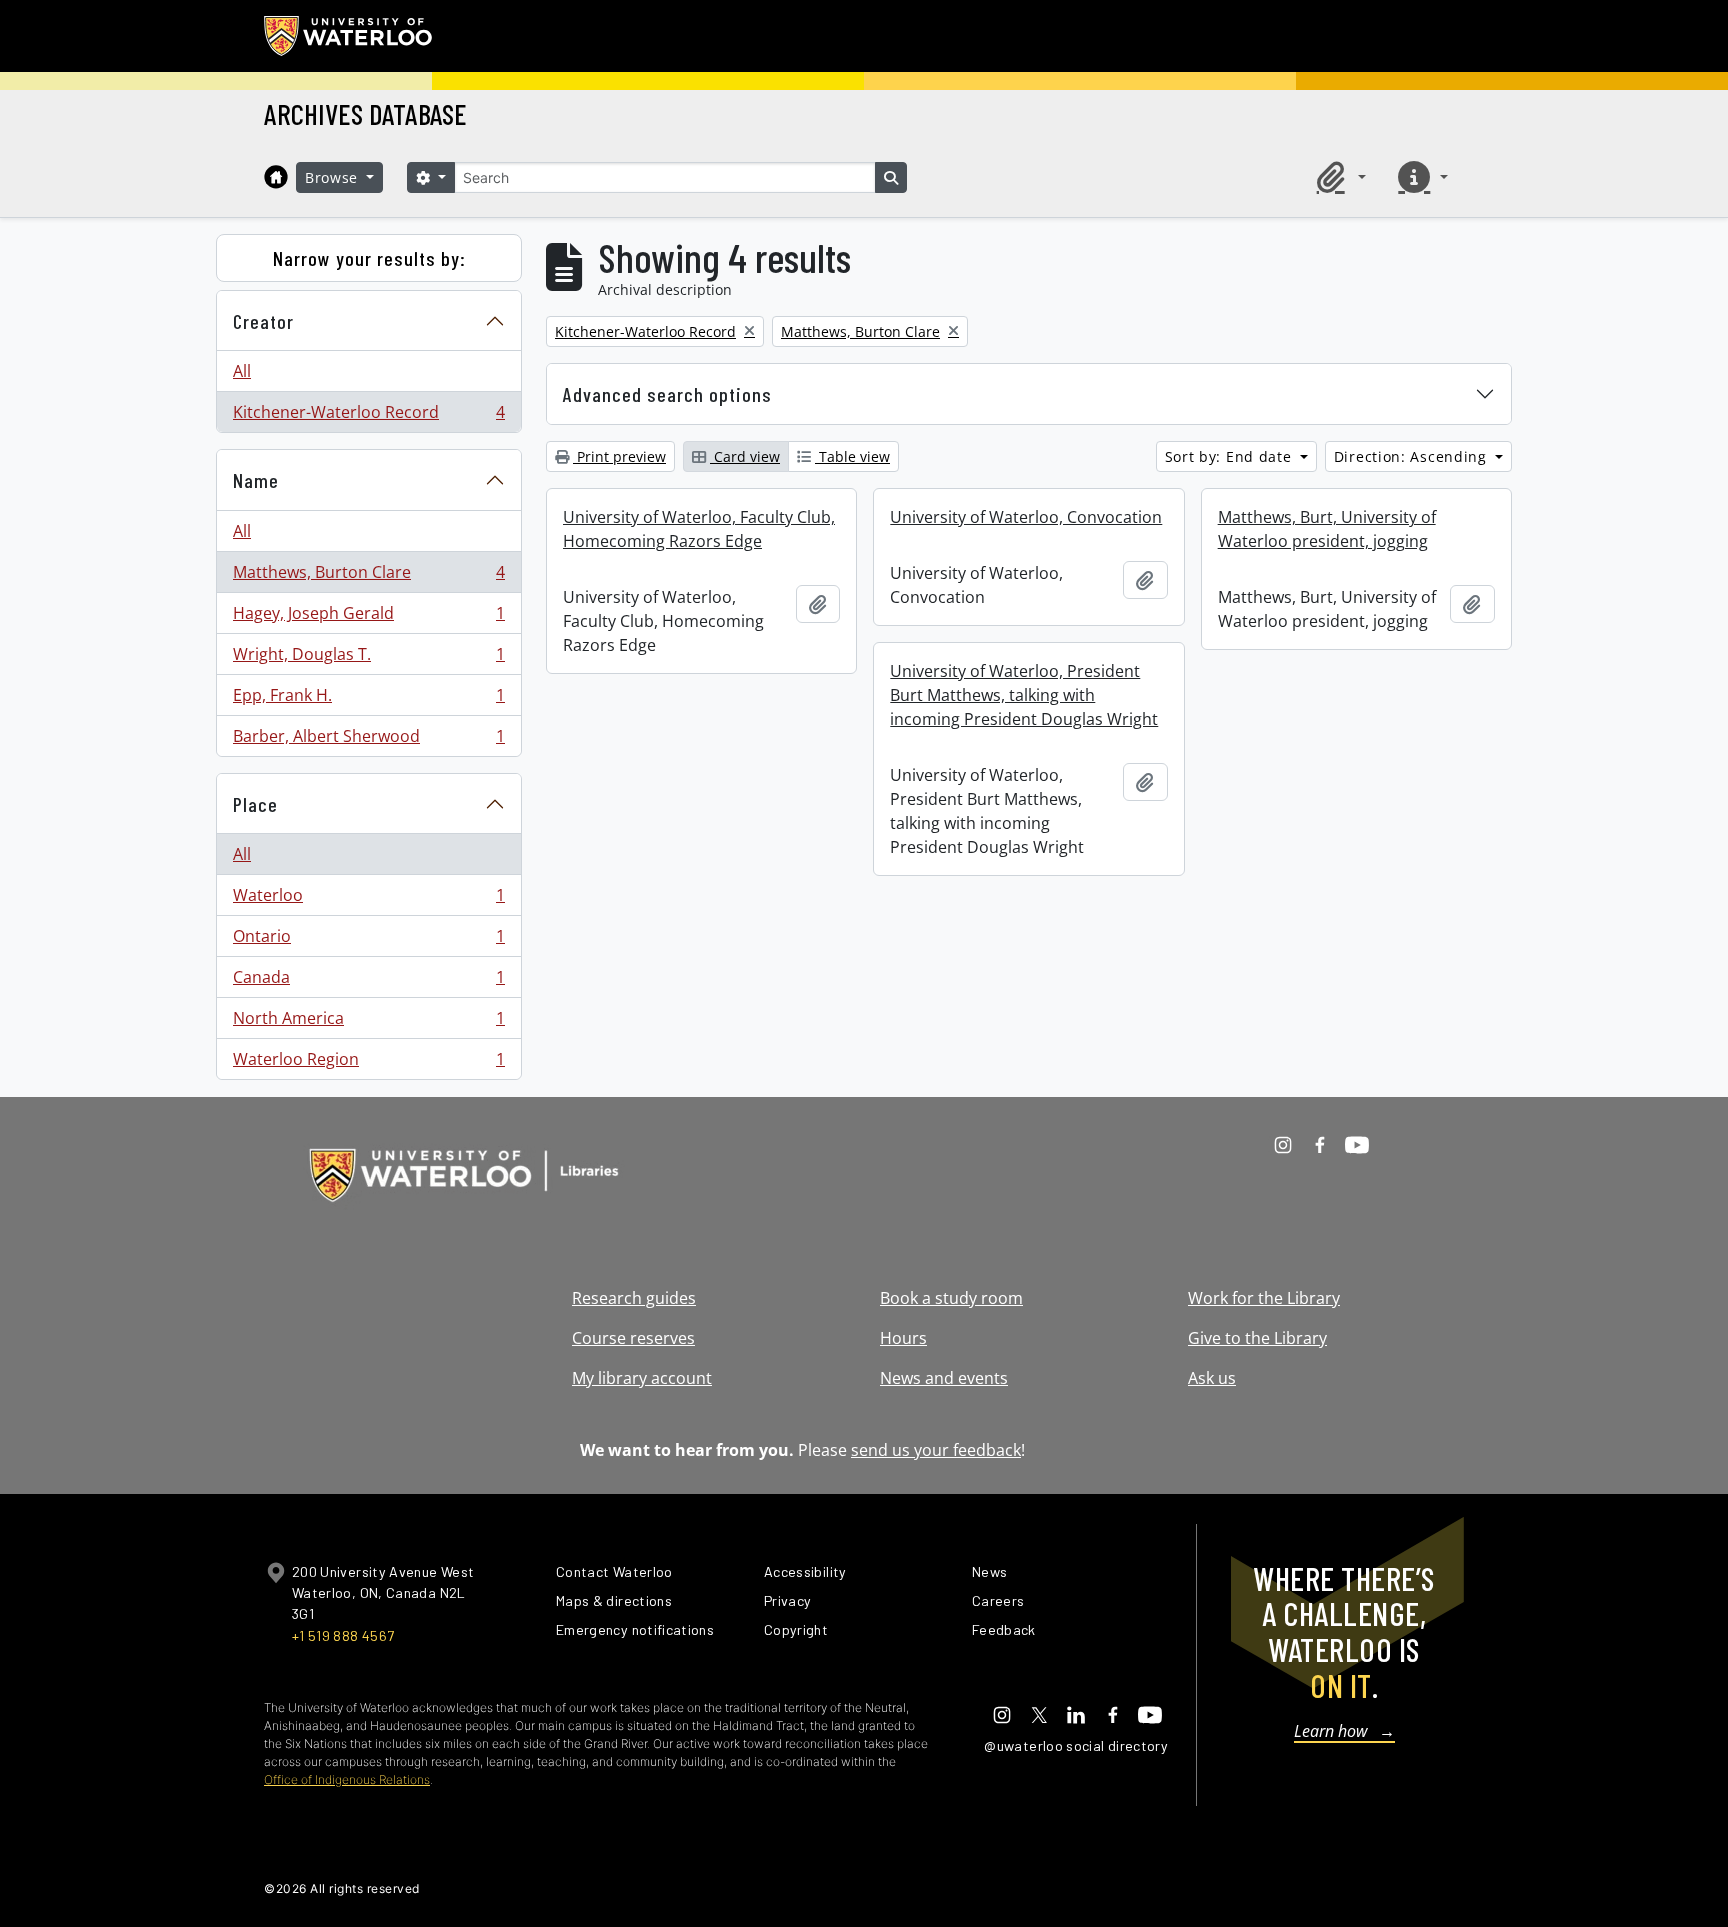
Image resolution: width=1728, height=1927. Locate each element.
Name (256, 480)
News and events (944, 1378)
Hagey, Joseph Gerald (368, 618)
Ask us (1212, 1378)
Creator (263, 321)
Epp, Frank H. (368, 700)
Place (255, 804)
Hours (903, 1338)
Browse (334, 177)
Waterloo (368, 900)
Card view (745, 456)
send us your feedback (936, 1450)
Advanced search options (667, 394)
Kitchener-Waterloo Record (368, 416)
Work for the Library (1264, 1298)
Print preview (619, 456)
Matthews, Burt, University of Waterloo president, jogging (1327, 529)
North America (368, 1023)
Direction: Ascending (1413, 456)
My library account (642, 1378)
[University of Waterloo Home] (349, 36)
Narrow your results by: (369, 258)
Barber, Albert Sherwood (368, 740)
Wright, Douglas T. (368, 659)
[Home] (276, 177)
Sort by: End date (1231, 456)
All (242, 371)
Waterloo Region (368, 1063)
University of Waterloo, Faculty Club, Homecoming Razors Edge (699, 529)
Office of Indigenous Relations (347, 1779)
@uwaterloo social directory (1076, 1745)
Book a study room (951, 1298)
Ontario (368, 941)
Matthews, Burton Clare (368, 577)
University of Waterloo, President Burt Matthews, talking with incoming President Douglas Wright (1024, 695)
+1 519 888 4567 (343, 1635)
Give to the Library (1257, 1338)
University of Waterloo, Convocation (1026, 517)
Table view (852, 456)
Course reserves (633, 1338)
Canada (368, 982)
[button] (1338, 177)
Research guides (634, 1298)
